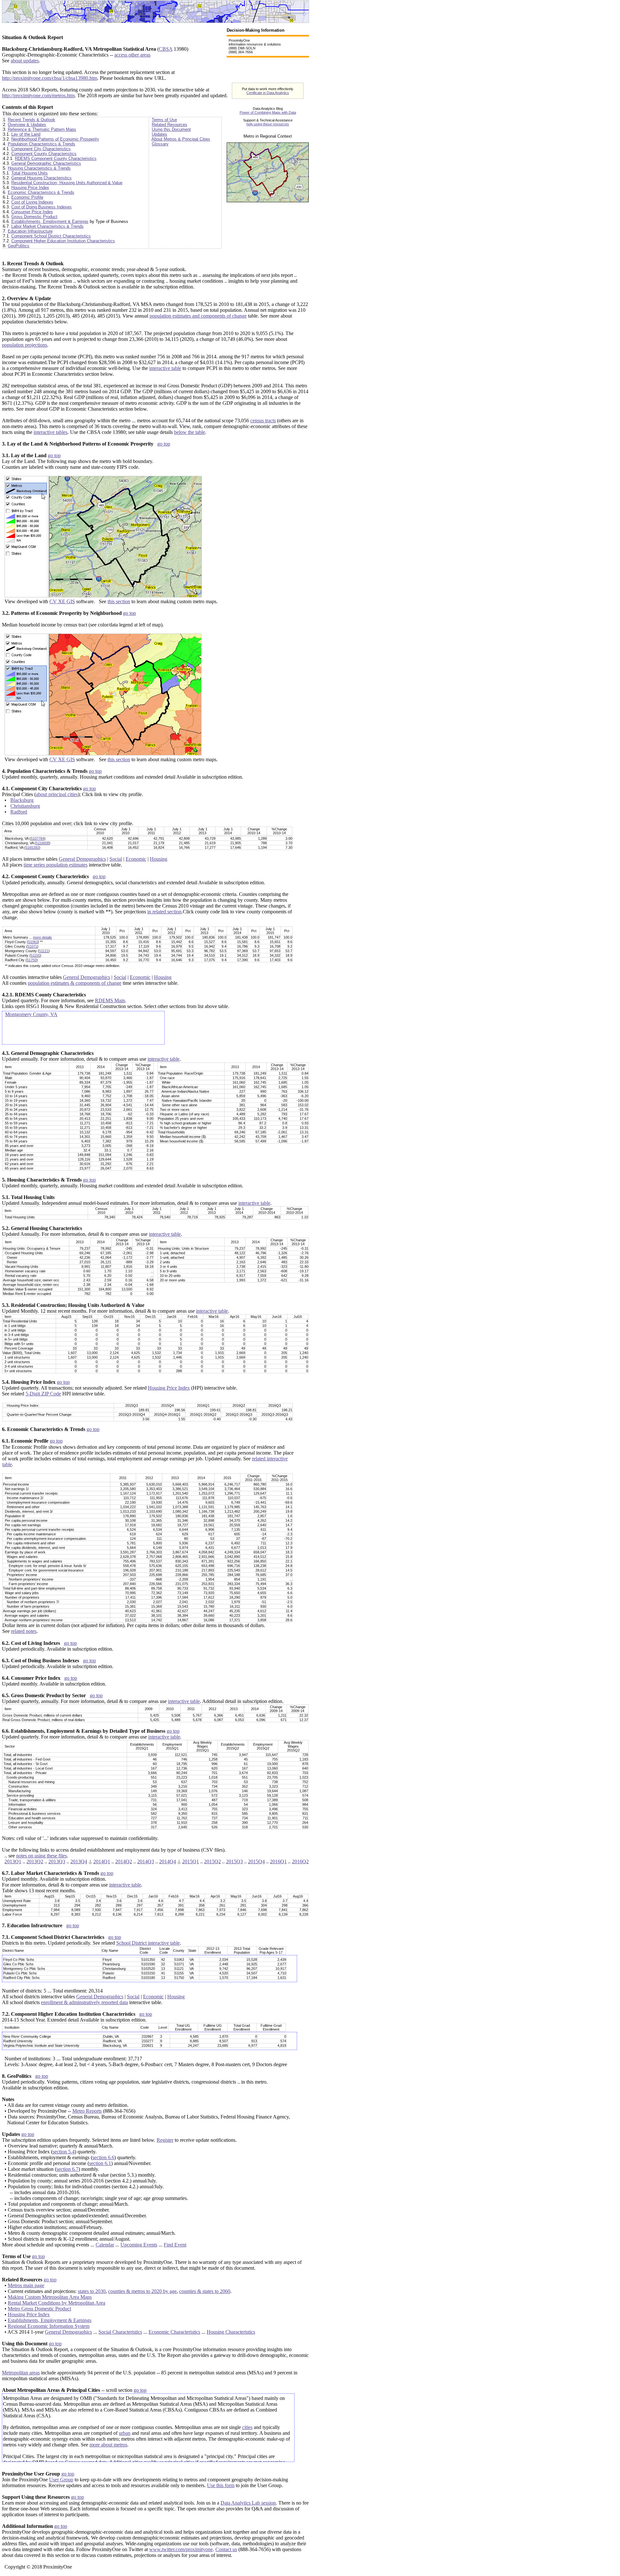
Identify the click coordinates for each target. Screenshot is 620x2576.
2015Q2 (212, 1861)
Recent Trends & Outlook (31, 120)
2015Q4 (256, 1861)
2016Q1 (278, 1861)
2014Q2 (124, 1861)
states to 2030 (92, 2291)
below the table (190, 432)
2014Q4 (168, 1861)
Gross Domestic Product (34, 217)
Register (165, 2140)
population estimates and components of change (198, 316)
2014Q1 (102, 1861)
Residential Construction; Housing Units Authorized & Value (67, 183)
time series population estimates (56, 865)
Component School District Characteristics (51, 236)
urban (125, 2433)
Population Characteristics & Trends (41, 144)
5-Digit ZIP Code (43, 1394)
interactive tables (51, 432)
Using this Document (171, 129)
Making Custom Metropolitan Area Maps (50, 2297)
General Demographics (82, 859)
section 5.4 (64, 2152)
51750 (32, 960)
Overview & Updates (27, 125)
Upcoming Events (139, 2245)
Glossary (160, 144)
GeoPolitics (19, 246)
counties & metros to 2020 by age (142, 2291)
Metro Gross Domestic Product (39, 2309)
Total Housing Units (30, 173)
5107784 (37, 838)
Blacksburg (22, 800)
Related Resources (170, 125)
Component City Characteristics (41, 149)
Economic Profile (27, 197)
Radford (19, 812)
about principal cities (57, 794)
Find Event (175, 2245)
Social (116, 859)
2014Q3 (146, 1861)
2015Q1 (191, 1861)
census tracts (263, 421)
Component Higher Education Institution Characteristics (63, 241)
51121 (44, 951)
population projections (25, 345)
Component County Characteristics (44, 154)
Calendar (105, 2245)
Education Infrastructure (30, 231)
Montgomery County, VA (31, 1014)
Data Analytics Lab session (248, 2503)
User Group (61, 2480)
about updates (25, 61)
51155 (35, 955)
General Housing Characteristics (41, 178)
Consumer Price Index (32, 212)
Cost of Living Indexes (32, 202)
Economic (136, 859)
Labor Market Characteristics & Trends (47, 226)
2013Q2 (35, 1861)
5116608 (42, 843)
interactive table (165, 368)
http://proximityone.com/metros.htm (38, 95)
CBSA (166, 49)
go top (164, 444)
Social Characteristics (120, 2332)
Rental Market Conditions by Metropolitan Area (57, 2303)
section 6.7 (67, 2169)
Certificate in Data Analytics (268, 93)
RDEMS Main (110, 1000)
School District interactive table (148, 1943)
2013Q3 (57, 1861)
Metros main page (26, 2285)
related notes (24, 1631)
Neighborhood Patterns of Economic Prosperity (55, 139)
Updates (160, 134)
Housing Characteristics (231, 2332)
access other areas (132, 55)
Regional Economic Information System (49, 2326)
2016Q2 (300, 1861)
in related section (164, 912)
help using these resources (268, 124)
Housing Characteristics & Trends (39, 168)
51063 (33, 942)
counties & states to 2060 (205, 2291)
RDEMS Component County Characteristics (56, 158)
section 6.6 (103, 2157)
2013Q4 (79, 1861)
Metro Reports (87, 2111)
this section (119, 601)
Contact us (226, 2549)
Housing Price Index (30, 188)
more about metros (108, 2445)
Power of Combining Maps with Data (268, 112)
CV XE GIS (62, 601)
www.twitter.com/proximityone (181, 2549)
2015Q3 (234, 1861)
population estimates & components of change (75, 983)
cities (247, 2427)
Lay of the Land (26, 134)
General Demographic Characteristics (46, 163)
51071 (32, 946)
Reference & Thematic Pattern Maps (42, 129)
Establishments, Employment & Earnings (50, 221)
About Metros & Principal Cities (181, 139)
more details (42, 937)
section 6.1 (100, 2163)
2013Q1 (13, 1861)
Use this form (221, 2485)
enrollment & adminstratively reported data (84, 2002)
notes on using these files (41, 1856)
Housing (159, 859)
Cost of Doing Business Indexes (41, 207)
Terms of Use (164, 120)
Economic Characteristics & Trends (41, 192)
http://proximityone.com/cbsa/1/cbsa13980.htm (50, 78)
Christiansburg (25, 806)
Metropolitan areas (21, 2373)
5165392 (32, 847)
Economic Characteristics (174, 2332)
